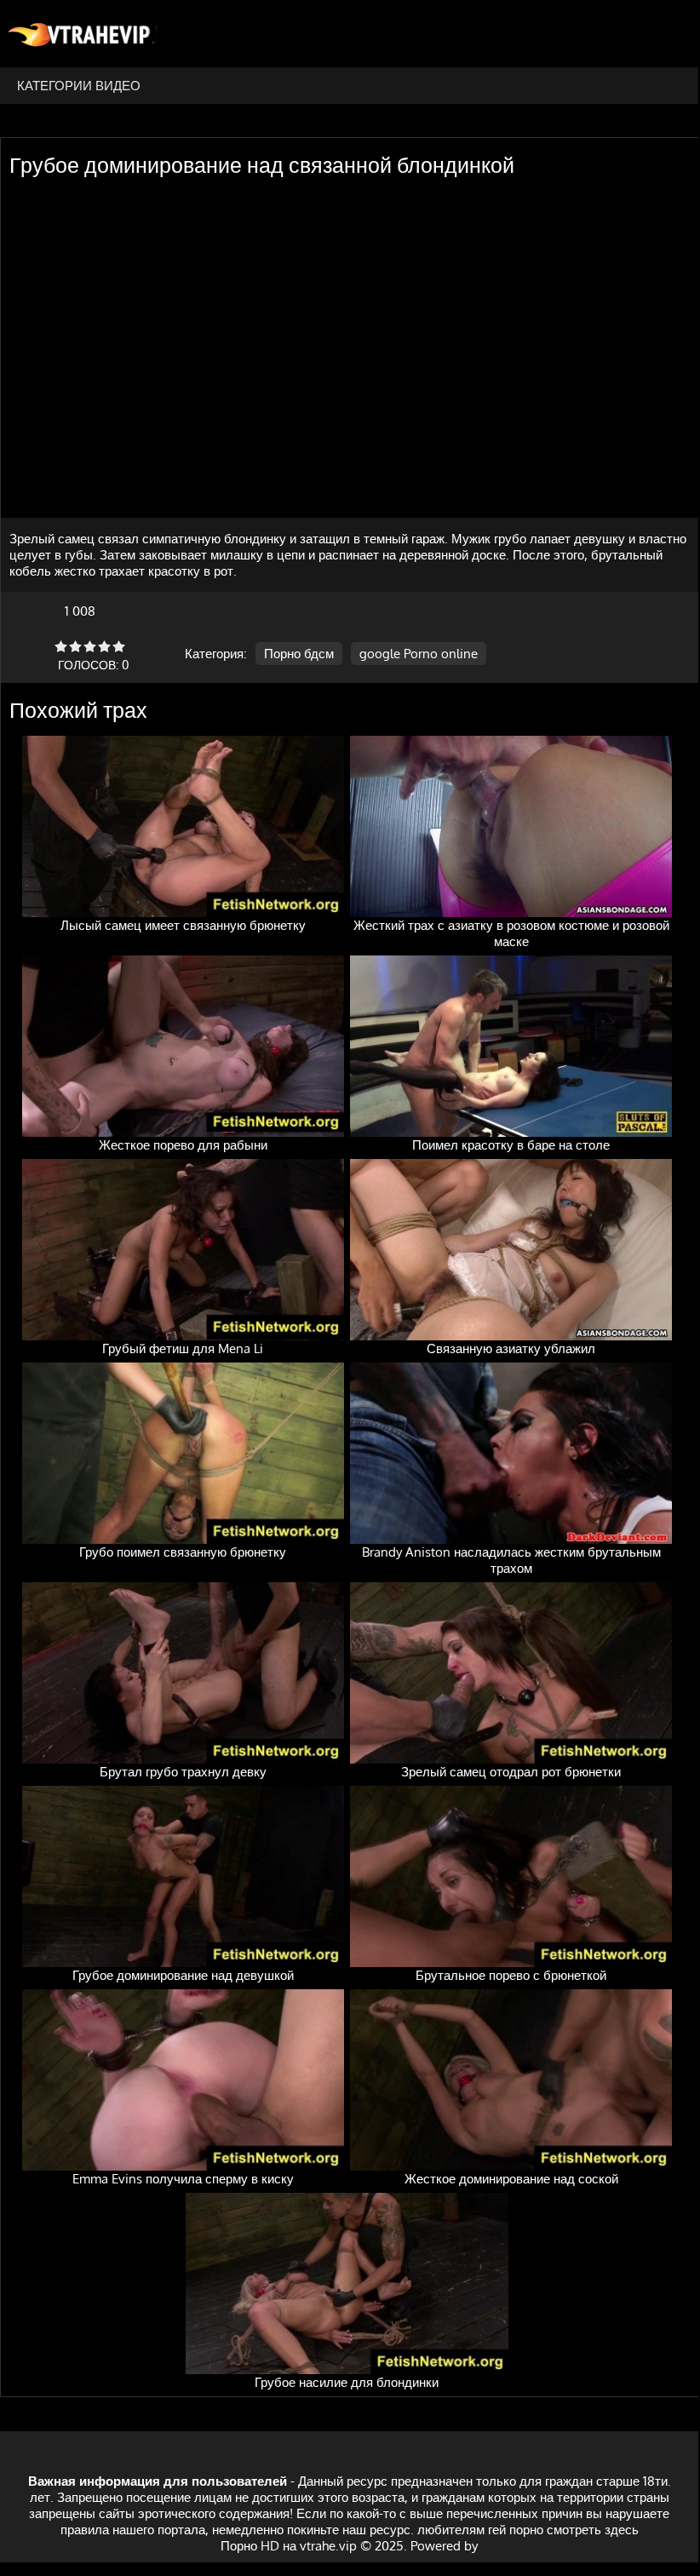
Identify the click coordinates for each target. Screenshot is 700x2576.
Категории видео (79, 86)
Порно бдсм (299, 654)
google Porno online (419, 654)
